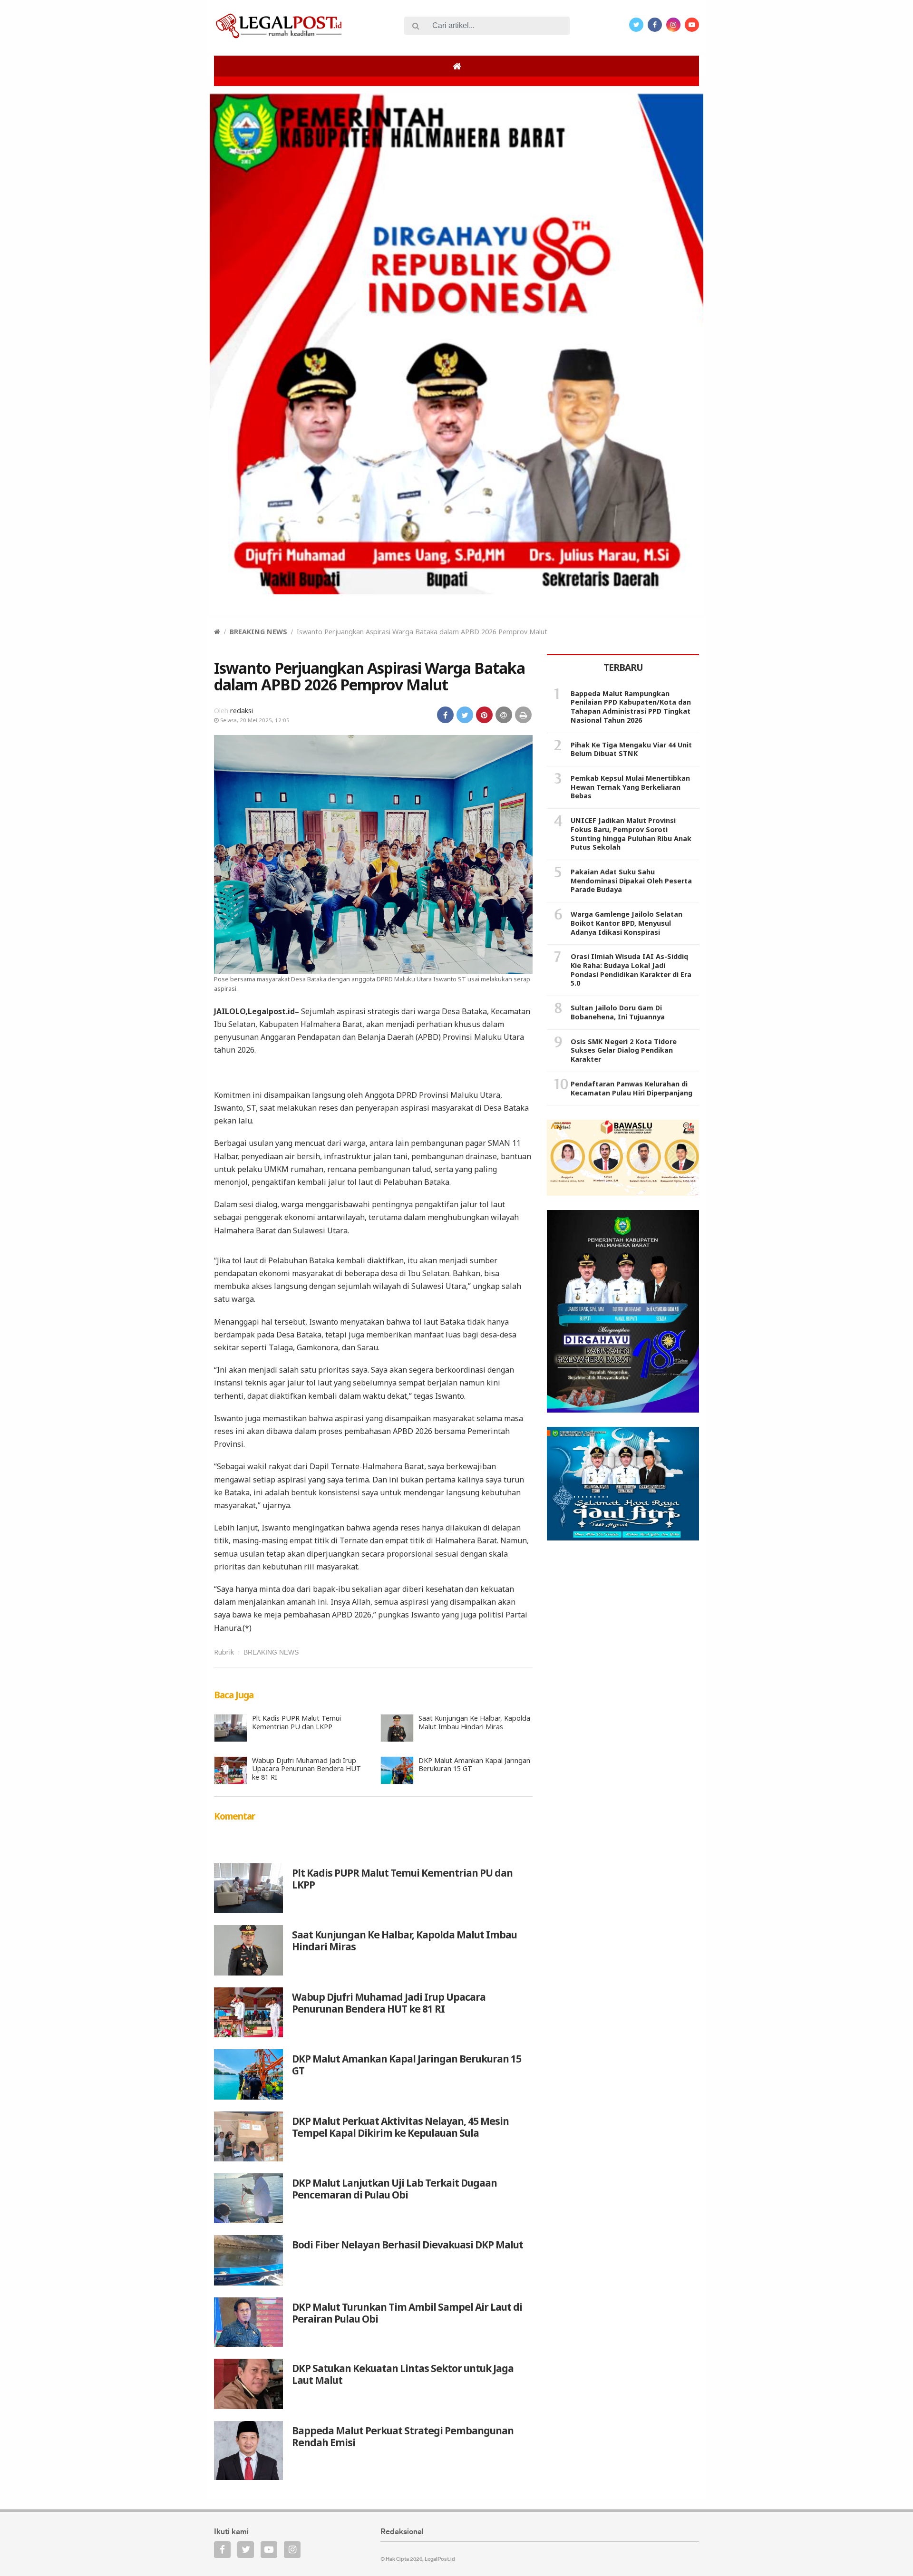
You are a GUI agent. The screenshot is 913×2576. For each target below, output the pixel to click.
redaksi (242, 711)
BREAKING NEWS (258, 632)
